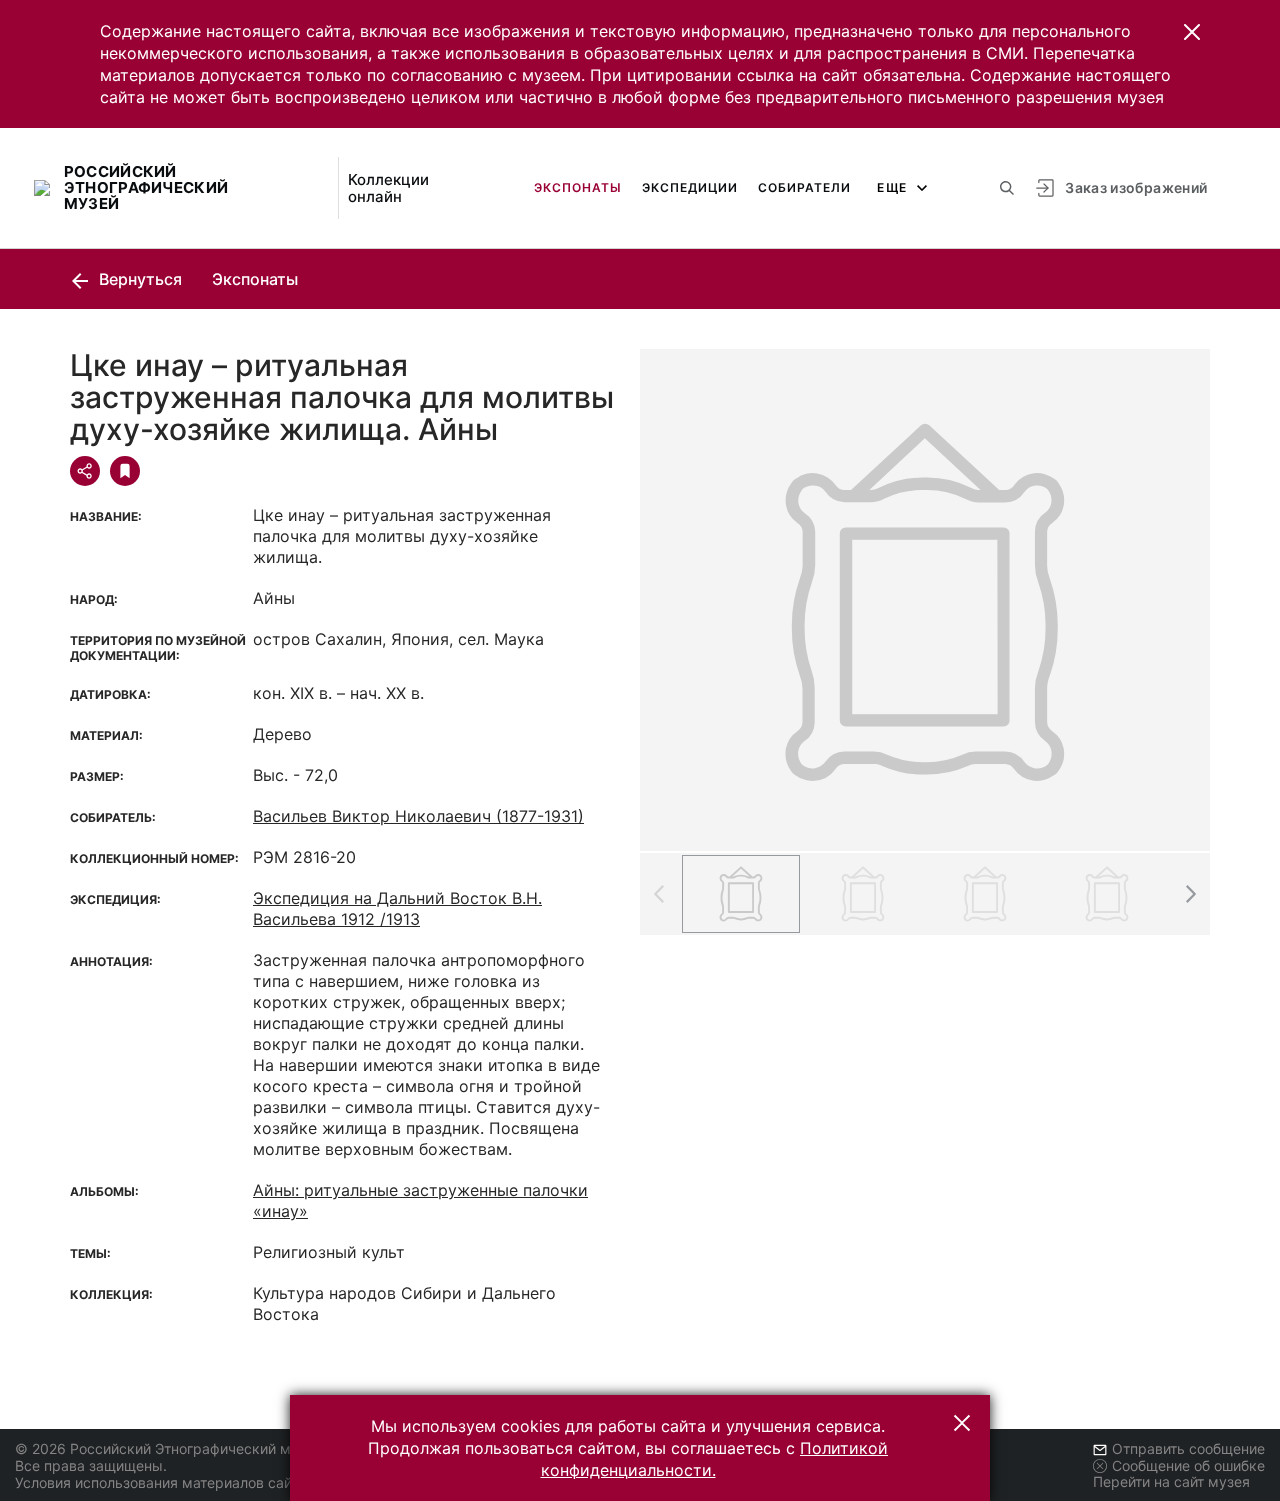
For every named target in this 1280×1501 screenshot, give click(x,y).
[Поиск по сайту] (1007, 188)
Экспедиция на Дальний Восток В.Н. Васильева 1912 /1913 (397, 908)
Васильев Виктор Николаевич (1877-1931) (418, 816)
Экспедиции (690, 187)
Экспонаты (578, 187)
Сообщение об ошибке (1188, 1465)
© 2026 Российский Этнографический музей (168, 1448)
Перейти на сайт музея (1171, 1481)
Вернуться (138, 279)
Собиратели (804, 187)
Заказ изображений (1136, 187)
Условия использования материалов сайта (160, 1482)
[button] (1192, 32)
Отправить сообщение (1188, 1448)
